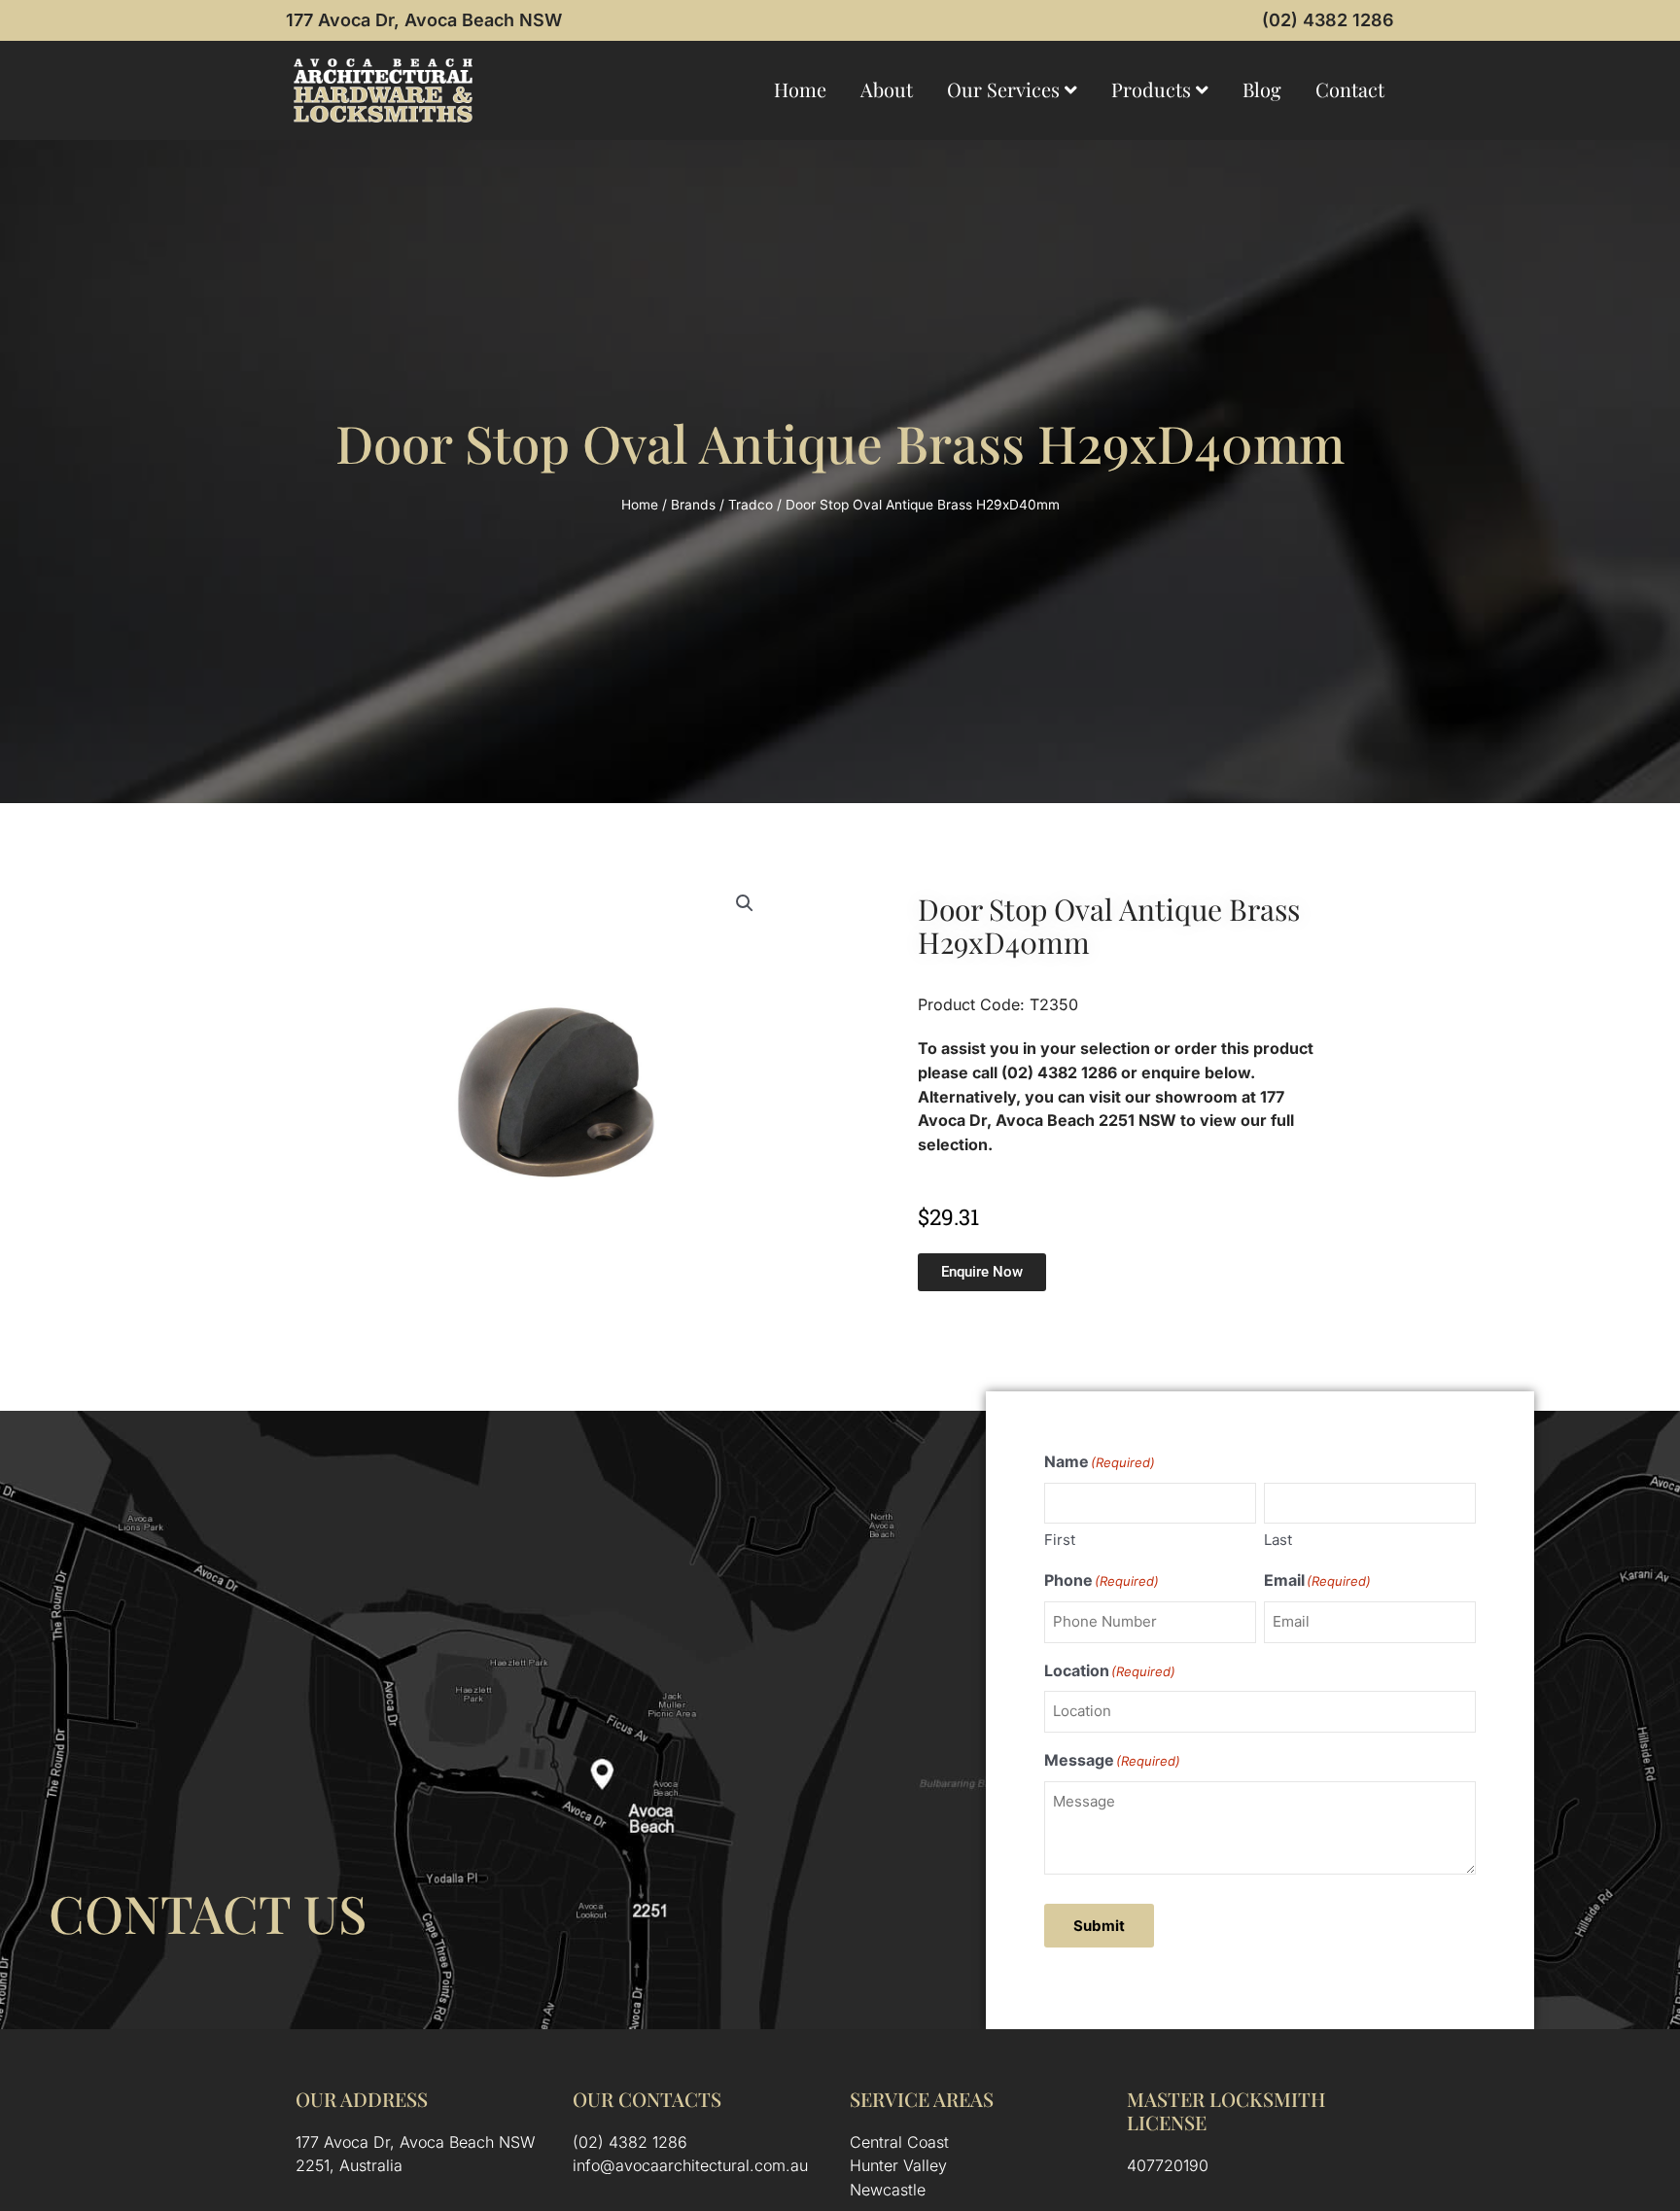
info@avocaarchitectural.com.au (690, 2165)
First (1060, 1540)
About (887, 89)
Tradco (751, 505)
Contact (1350, 89)
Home (800, 89)
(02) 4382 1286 (1328, 20)
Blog (1262, 89)
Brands (693, 505)
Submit (1099, 1926)
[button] (745, 903)
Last (1278, 1540)
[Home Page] (383, 90)
